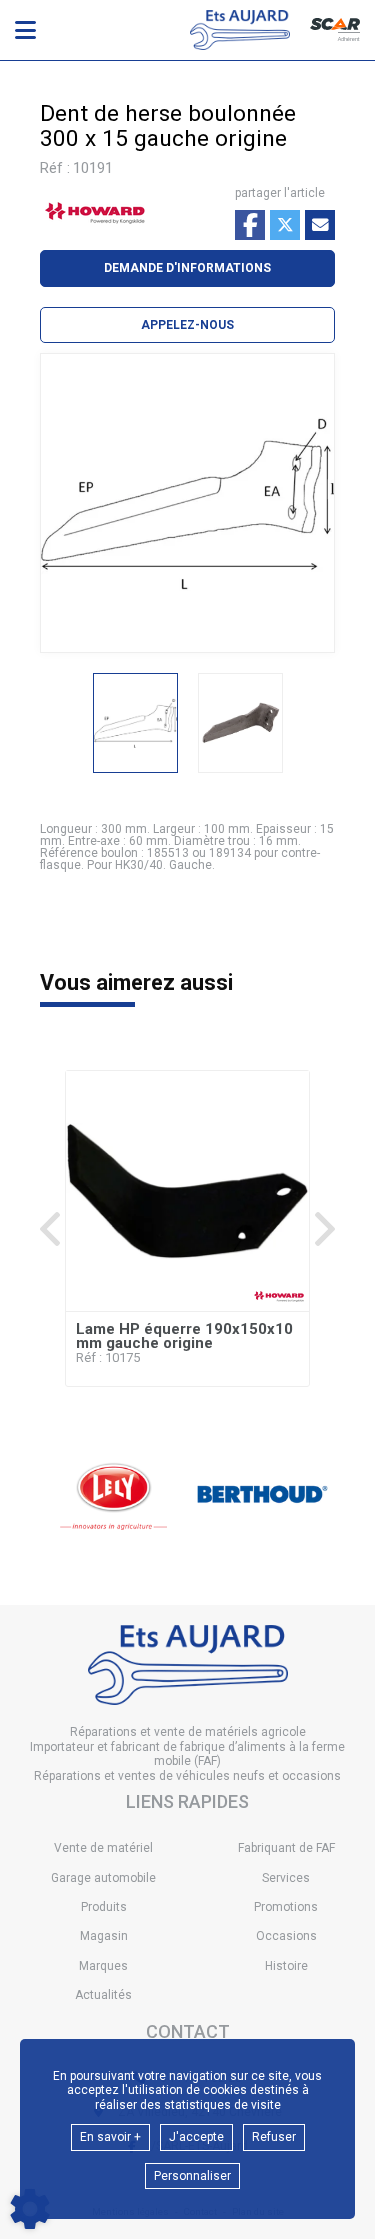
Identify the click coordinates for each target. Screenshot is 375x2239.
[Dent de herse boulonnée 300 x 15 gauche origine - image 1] (135, 723)
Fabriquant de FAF (286, 1848)
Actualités (103, 1995)
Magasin (104, 1936)
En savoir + (110, 2137)
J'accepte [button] (196, 2137)
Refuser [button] (274, 2137)
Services (286, 1878)
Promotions (286, 1907)
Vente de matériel (103, 1848)
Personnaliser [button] (192, 2176)
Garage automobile (103, 1878)
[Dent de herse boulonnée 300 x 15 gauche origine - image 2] (240, 723)
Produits (104, 1907)
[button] (187, 325)
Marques (103, 1966)
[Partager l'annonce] (320, 225)
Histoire (286, 1966)
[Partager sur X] (285, 225)
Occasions (286, 1936)
